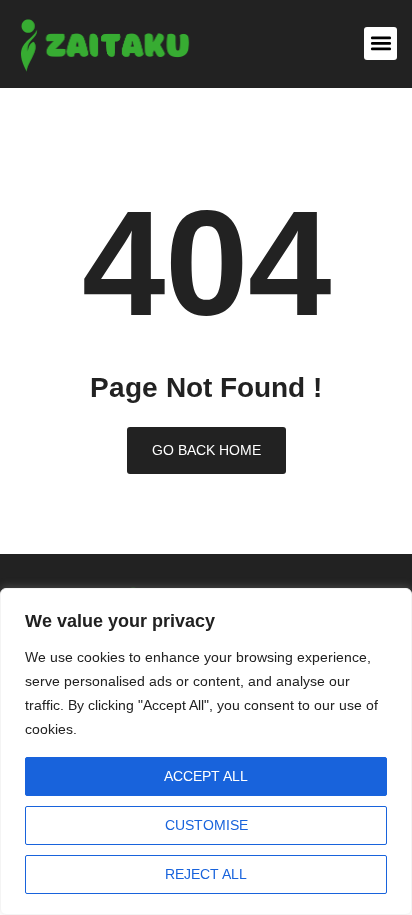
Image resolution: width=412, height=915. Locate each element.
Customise (206, 825)
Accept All (206, 776)
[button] (380, 43)
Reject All (206, 874)
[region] (206, 751)
